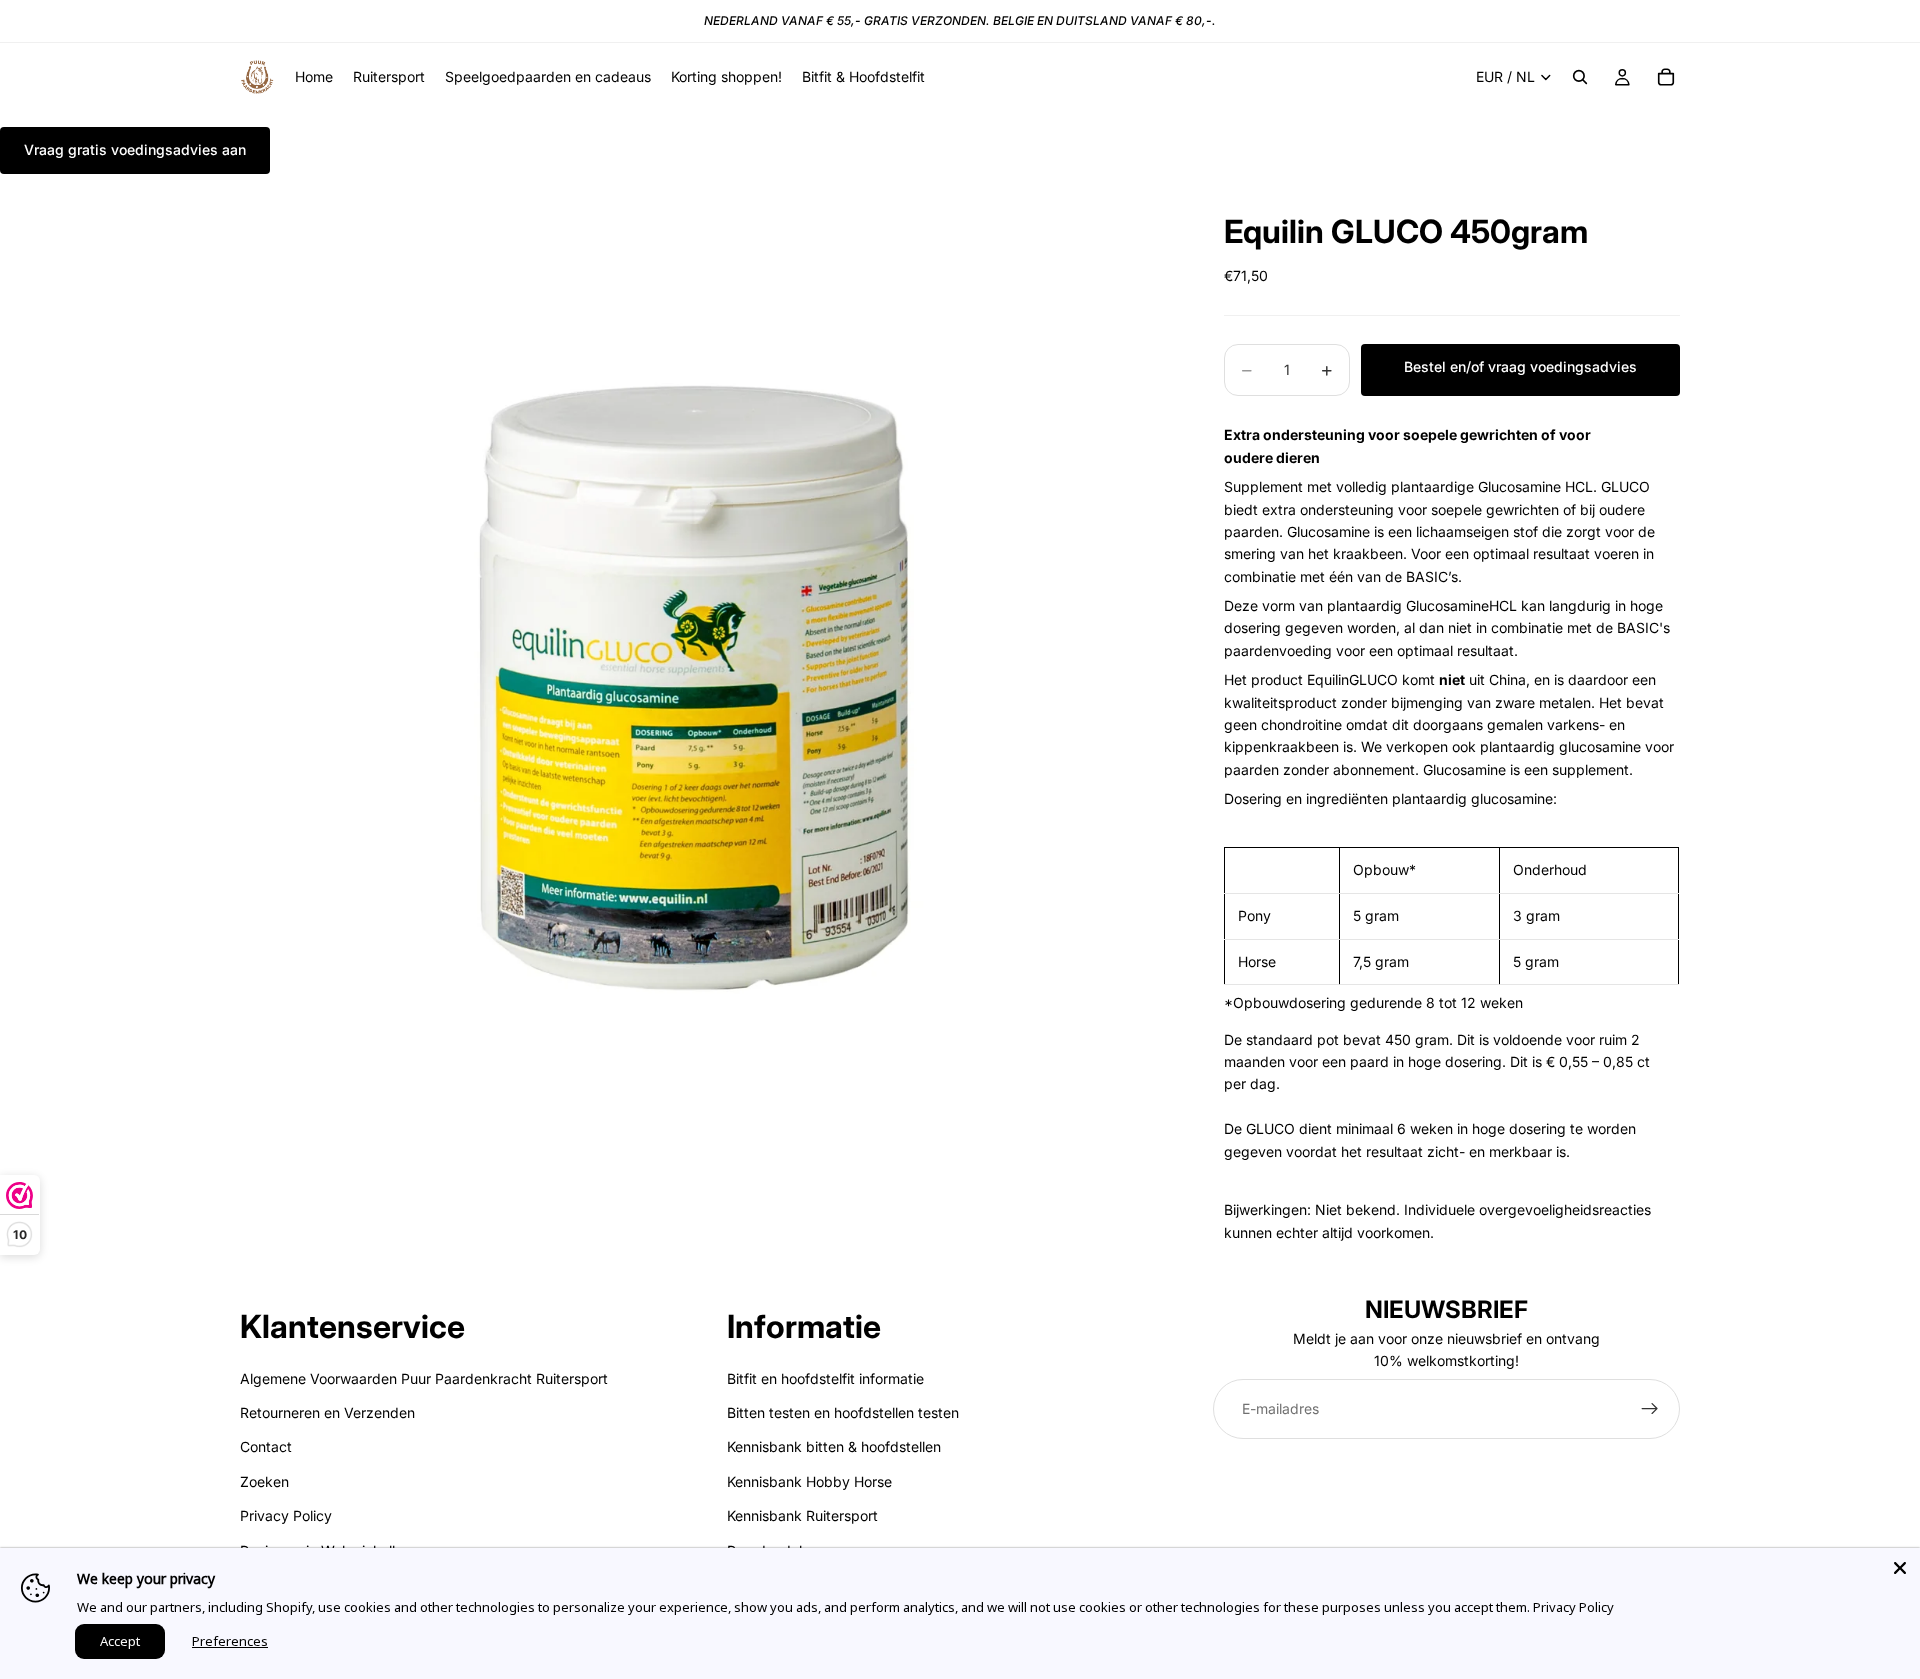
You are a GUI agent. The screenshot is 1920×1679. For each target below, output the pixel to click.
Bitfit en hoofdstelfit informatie (825, 1378)
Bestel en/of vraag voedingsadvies (1520, 366)
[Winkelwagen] (1666, 77)
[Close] (1900, 1568)
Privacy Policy (286, 1515)
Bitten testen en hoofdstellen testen (843, 1412)
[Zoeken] (1580, 77)
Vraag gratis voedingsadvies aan (135, 149)
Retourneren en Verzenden (327, 1412)
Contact (266, 1447)
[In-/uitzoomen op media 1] (708, 658)
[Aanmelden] (1650, 1409)
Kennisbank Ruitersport (802, 1515)
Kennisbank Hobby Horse (809, 1481)
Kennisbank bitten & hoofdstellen (834, 1447)
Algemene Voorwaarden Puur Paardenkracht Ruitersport (424, 1378)
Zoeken (264, 1481)
